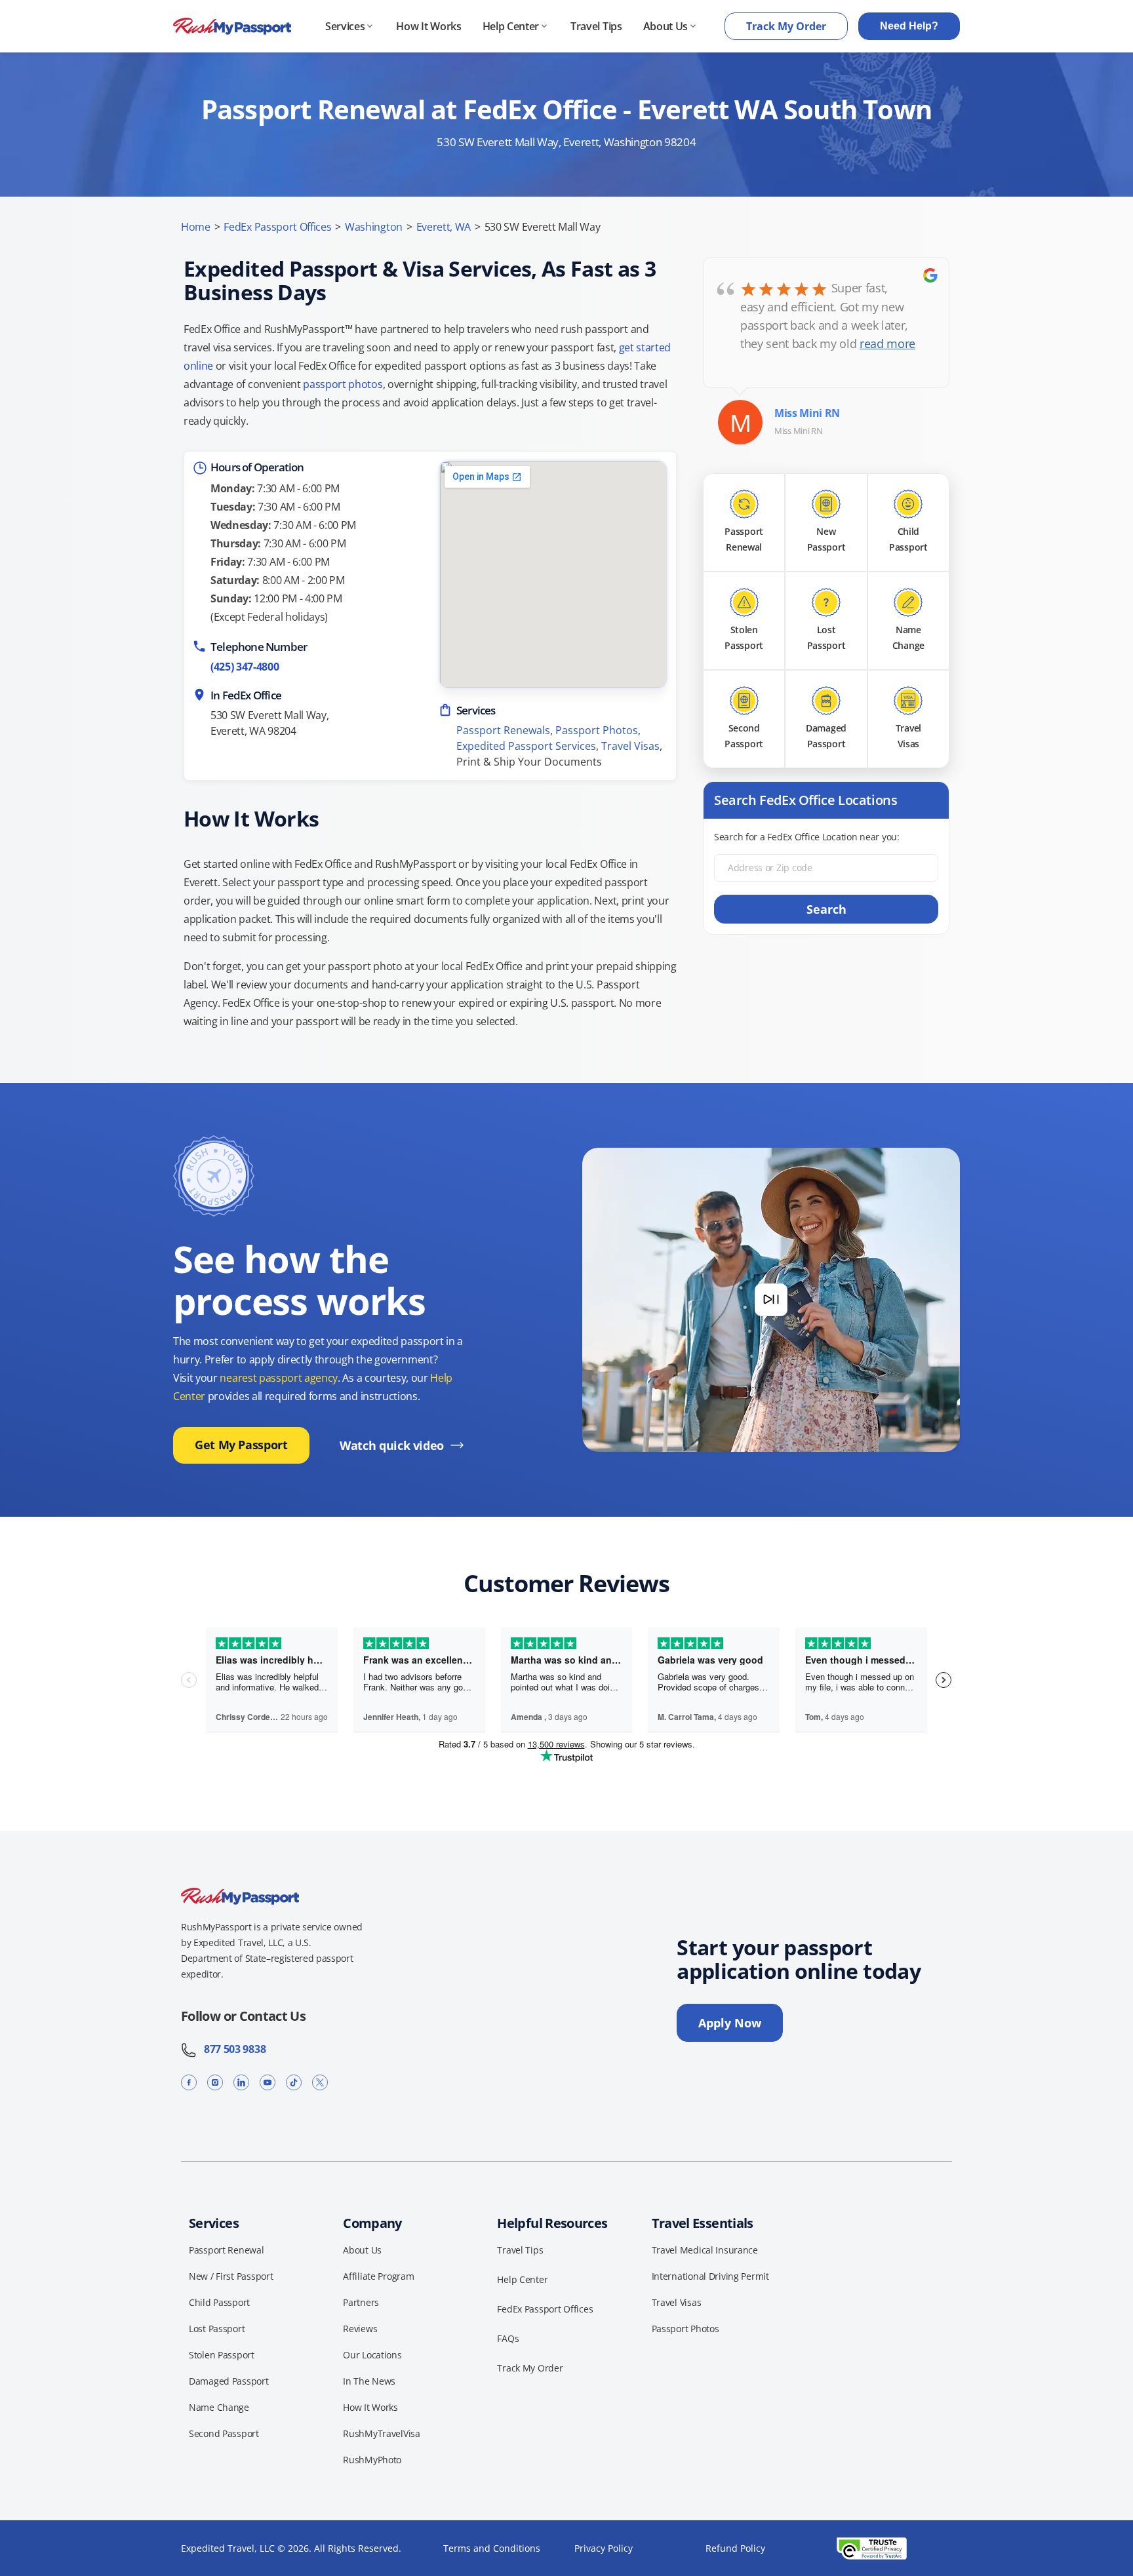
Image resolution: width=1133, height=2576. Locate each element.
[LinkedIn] (241, 2082)
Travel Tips (596, 26)
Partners (361, 2302)
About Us (666, 26)
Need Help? (909, 26)
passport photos (343, 384)
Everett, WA (444, 227)
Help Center (511, 26)
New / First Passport (231, 2276)
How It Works (428, 26)
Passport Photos (597, 730)
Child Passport (219, 2302)
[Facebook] (189, 2082)
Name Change (219, 2407)
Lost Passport (217, 2329)
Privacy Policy (604, 2548)
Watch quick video (392, 1445)
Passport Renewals (503, 730)
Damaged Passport (229, 2381)
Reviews (360, 2329)
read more (887, 343)
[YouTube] (268, 2082)
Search (826, 909)
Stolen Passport (222, 2355)
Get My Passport (241, 1445)
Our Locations (372, 2355)
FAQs (508, 2338)
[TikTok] (294, 2082)
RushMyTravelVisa (382, 2433)
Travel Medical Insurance (705, 2250)
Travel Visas (630, 746)
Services (345, 26)
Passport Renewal (227, 2250)
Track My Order (786, 26)
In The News (369, 2381)
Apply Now (730, 2023)
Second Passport (224, 2433)
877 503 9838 (231, 2049)
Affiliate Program (378, 2276)
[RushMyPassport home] (232, 27)
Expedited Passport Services (526, 746)
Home (196, 227)
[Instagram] (215, 2082)
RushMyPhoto (372, 2460)
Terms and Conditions (492, 2548)
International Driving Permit (710, 2276)
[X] (320, 2082)
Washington (374, 227)
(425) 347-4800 (245, 667)
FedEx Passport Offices (277, 227)
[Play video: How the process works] (771, 1300)
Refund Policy (735, 2548)
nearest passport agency (279, 1378)
